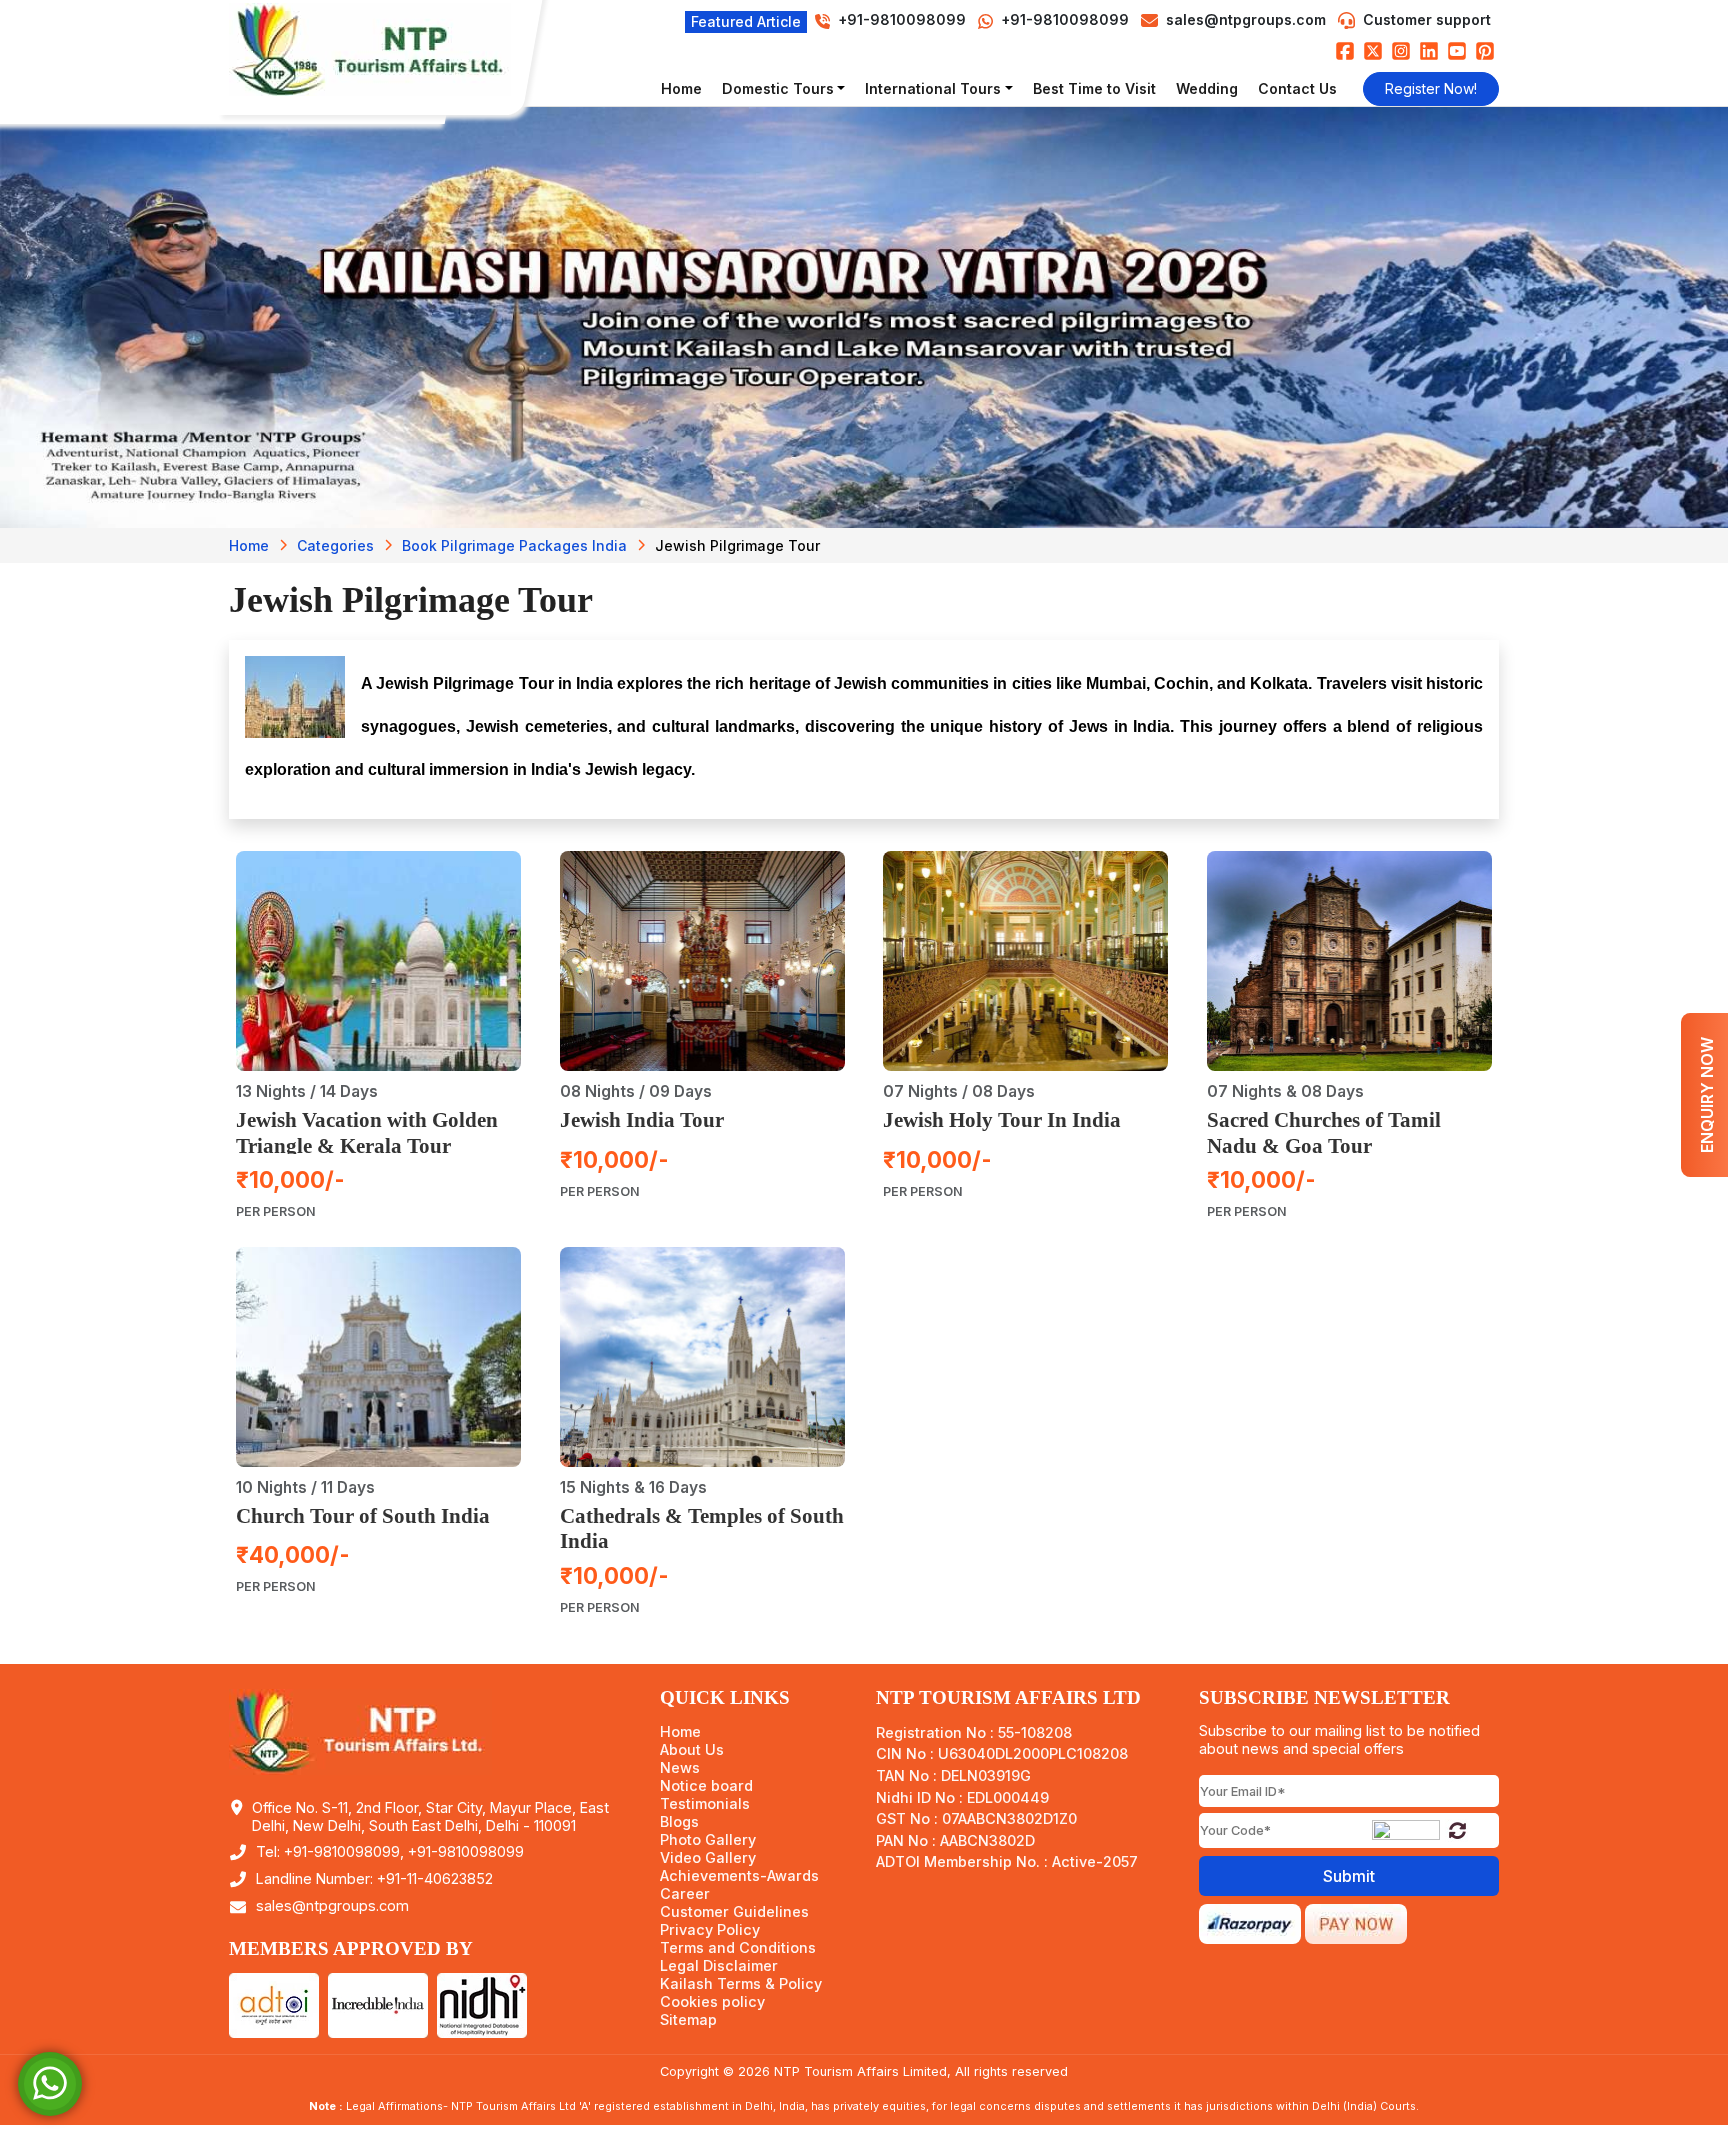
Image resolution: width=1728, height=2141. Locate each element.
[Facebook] (1345, 50)
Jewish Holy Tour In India (1002, 1120)
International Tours (933, 88)
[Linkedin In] (1429, 50)
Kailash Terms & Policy (741, 1984)
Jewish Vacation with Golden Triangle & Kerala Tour (367, 1132)
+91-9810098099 (1063, 19)
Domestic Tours (778, 88)
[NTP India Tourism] (379, 49)
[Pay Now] (1356, 1922)
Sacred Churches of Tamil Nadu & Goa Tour (1324, 1132)
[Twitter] (1373, 50)
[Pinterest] (1485, 50)
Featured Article (746, 21)
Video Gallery (708, 1858)
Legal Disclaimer (719, 1966)
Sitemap (688, 2020)
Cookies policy (712, 2002)
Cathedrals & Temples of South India (702, 1528)
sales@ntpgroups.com (1246, 19)
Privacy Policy (710, 1930)
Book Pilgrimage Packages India (514, 545)
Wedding (1207, 88)
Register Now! (1431, 88)
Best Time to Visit (1094, 88)
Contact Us (1297, 88)
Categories (335, 545)
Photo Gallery (708, 1840)
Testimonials (705, 1804)
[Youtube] (1457, 50)
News (680, 1768)
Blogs (679, 1822)
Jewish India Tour (642, 1120)
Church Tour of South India (363, 1516)
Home (681, 88)
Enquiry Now (1707, 1095)
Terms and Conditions (738, 1948)
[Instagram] (1401, 50)
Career (685, 1894)
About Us (692, 1750)
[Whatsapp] (50, 2082)
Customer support (1427, 19)
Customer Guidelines (734, 1912)
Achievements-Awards (739, 1876)
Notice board (706, 1786)
